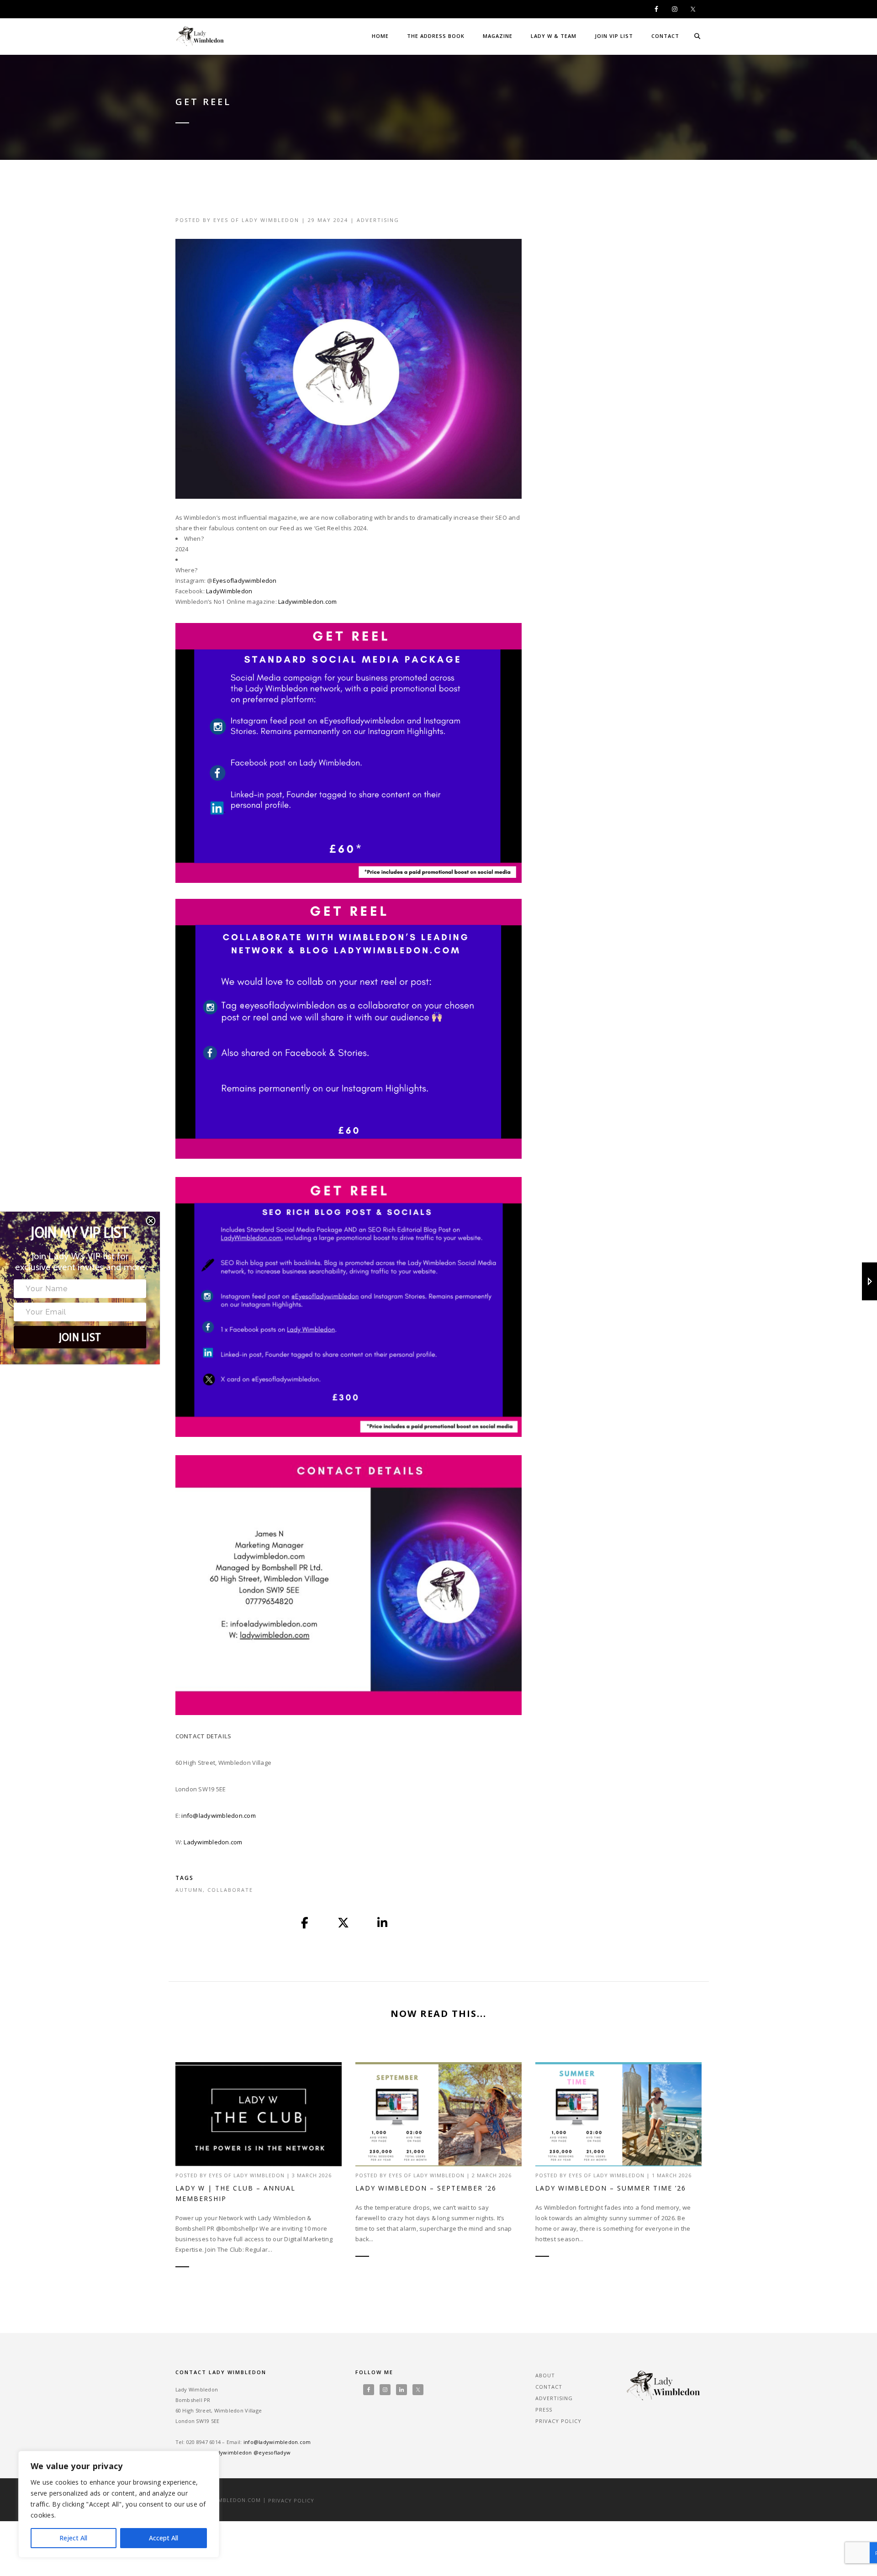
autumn (189, 1890)
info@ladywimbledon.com (219, 1816)
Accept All (164, 2538)
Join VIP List (614, 36)
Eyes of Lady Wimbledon (256, 220)
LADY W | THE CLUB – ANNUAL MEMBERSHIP (235, 2193)
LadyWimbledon (229, 591)
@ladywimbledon (230, 2452)
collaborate (230, 1890)
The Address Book (436, 36)
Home (380, 36)
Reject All (73, 2538)
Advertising (378, 220)
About (545, 2375)
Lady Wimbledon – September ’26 (426, 2188)
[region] (119, 2504)
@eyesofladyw (272, 2452)
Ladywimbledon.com (307, 602)
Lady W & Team (554, 36)
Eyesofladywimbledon (245, 581)
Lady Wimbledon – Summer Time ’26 (611, 2188)
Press (544, 2410)
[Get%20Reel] (305, 1923)
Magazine (498, 36)
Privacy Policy (558, 2421)
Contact (665, 36)
